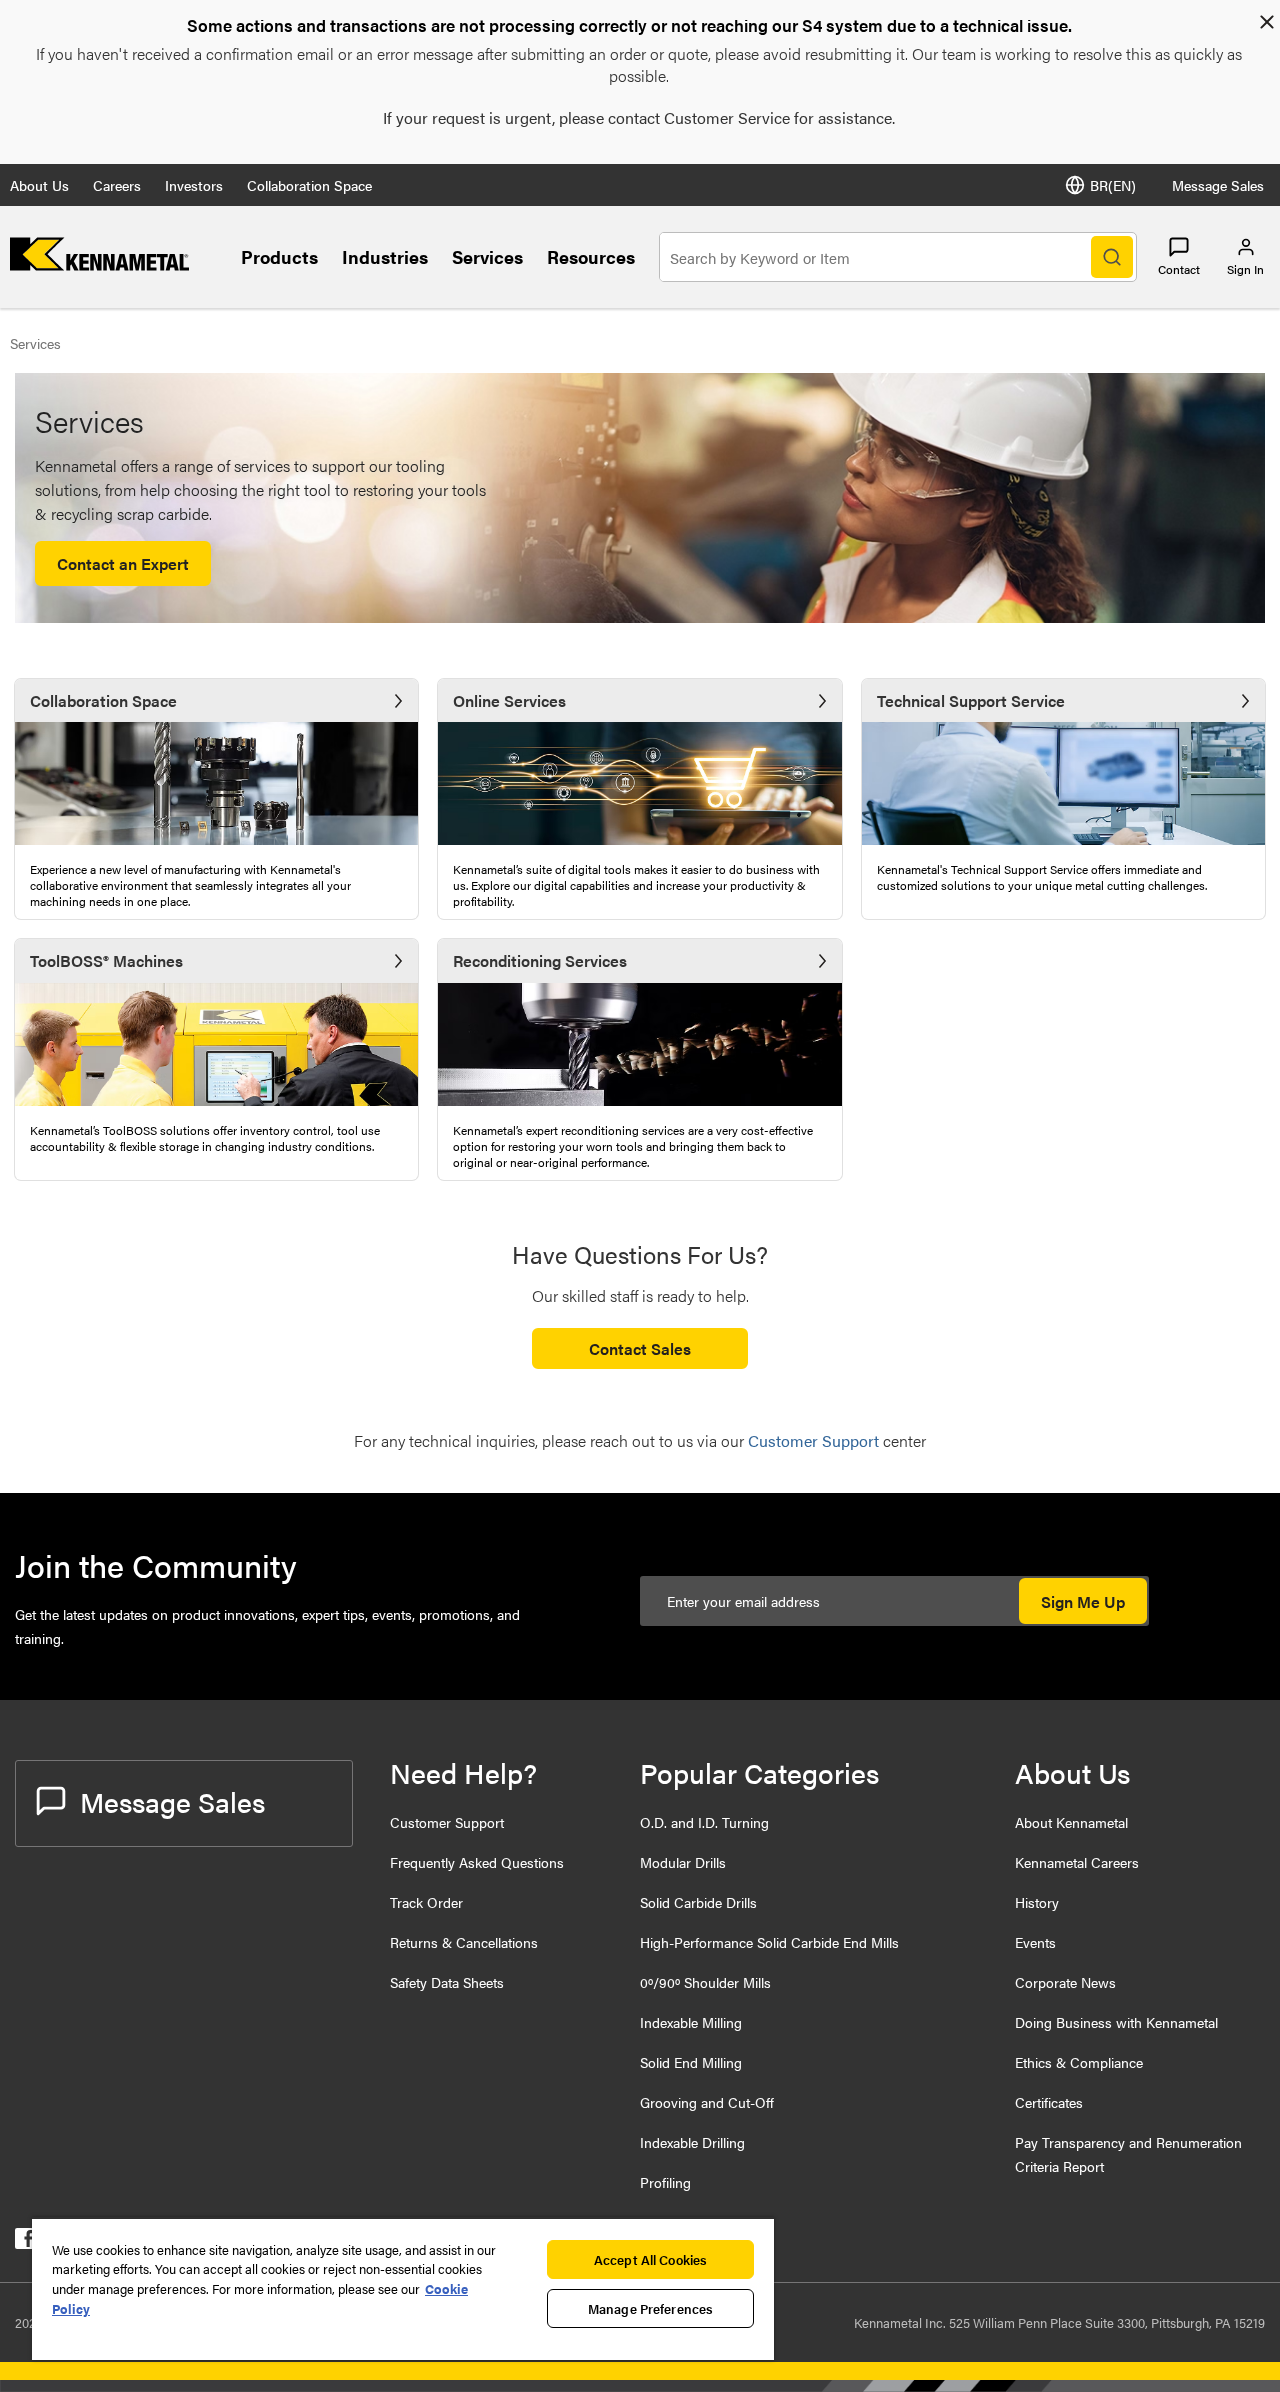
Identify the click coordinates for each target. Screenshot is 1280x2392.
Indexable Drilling (692, 2142)
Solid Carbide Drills (698, 1902)
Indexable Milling (691, 2022)
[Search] (1112, 257)
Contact (1179, 269)
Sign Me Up (1083, 1601)
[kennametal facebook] (25, 2242)
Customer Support (447, 1822)
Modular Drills (683, 1862)
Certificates (1049, 2102)
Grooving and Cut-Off (707, 2102)
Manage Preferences (650, 2308)
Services (487, 256)
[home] (99, 264)
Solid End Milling (691, 2062)
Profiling (665, 2182)
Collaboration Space (309, 185)
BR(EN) (1113, 185)
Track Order (426, 1902)
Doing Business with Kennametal (1116, 2022)
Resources (591, 256)
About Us (39, 185)
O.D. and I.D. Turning (704, 1822)
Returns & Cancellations (464, 1942)
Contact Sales (640, 1348)
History (1037, 1902)
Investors (194, 185)
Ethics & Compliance (1079, 2062)
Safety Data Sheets (447, 1982)
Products (279, 256)
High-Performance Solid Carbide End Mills (769, 1942)
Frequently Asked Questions (477, 1862)
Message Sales (1218, 185)
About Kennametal (1071, 1822)
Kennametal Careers (1077, 1862)
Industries (385, 256)
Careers (117, 185)
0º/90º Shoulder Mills (705, 1982)
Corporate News (1065, 1982)
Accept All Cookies (650, 2259)
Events (1035, 1942)
